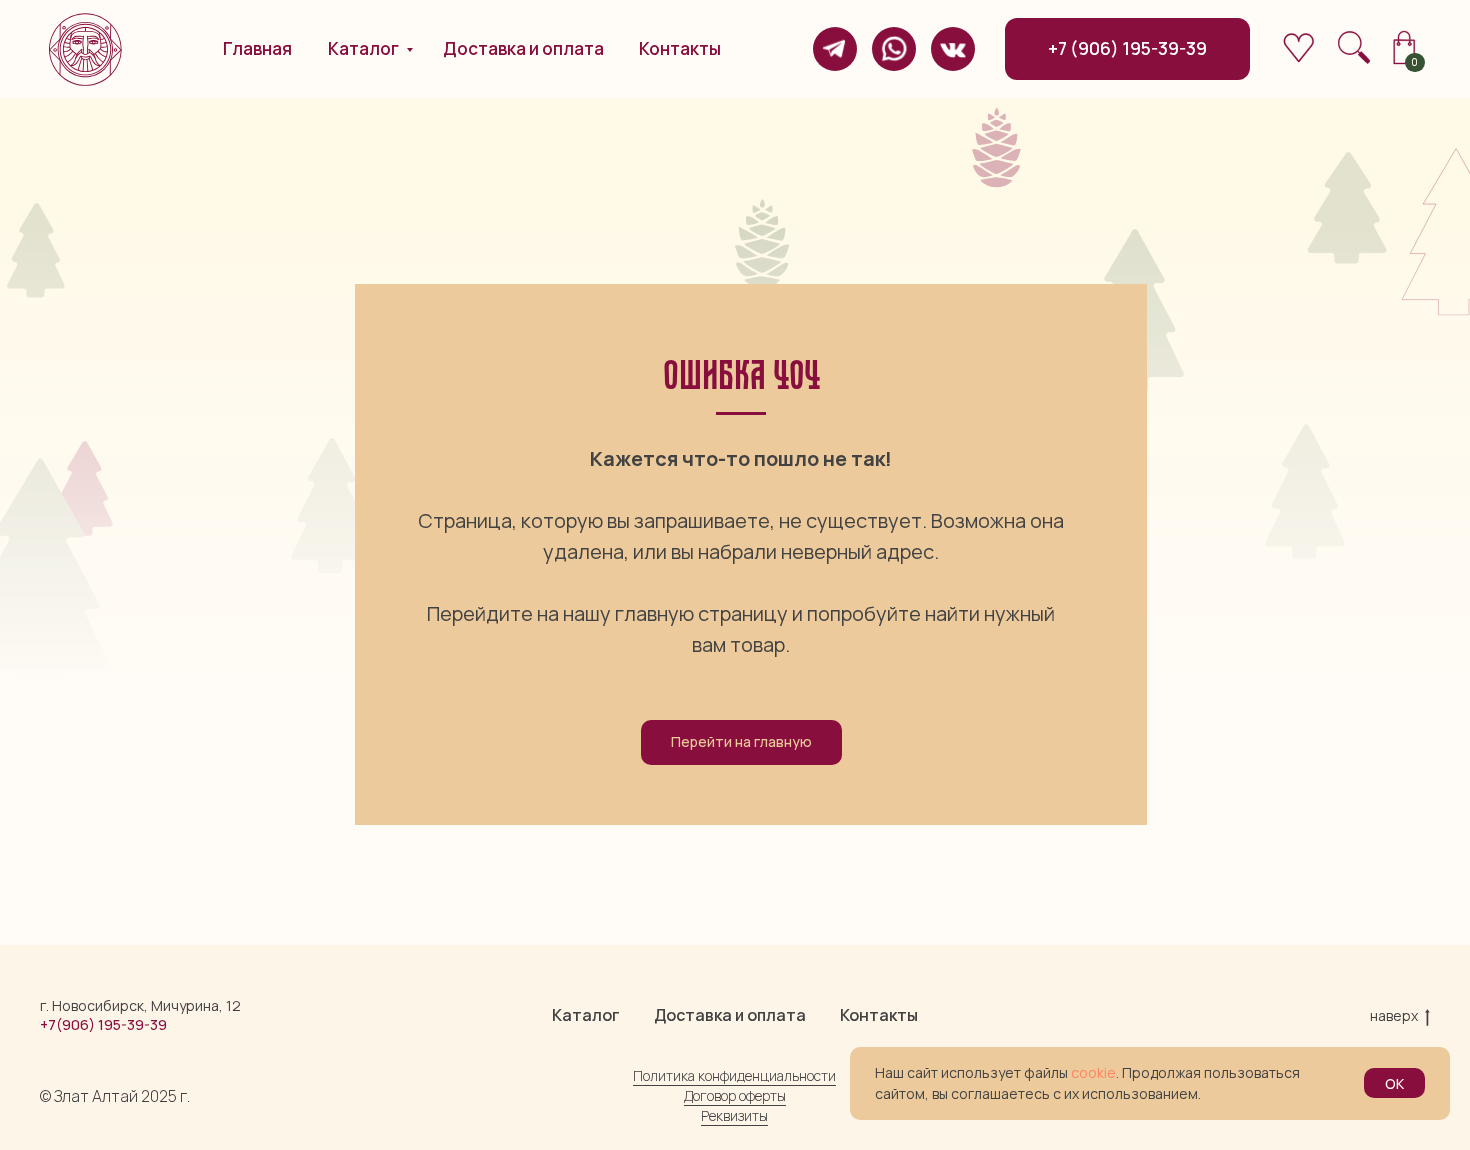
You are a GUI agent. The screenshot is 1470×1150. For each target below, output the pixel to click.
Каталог (586, 1015)
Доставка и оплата (730, 1015)
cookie (1093, 1072)
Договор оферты (735, 1095)
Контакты (879, 1015)
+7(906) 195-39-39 (103, 1024)
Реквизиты (734, 1115)
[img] (835, 49)
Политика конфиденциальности (734, 1075)
